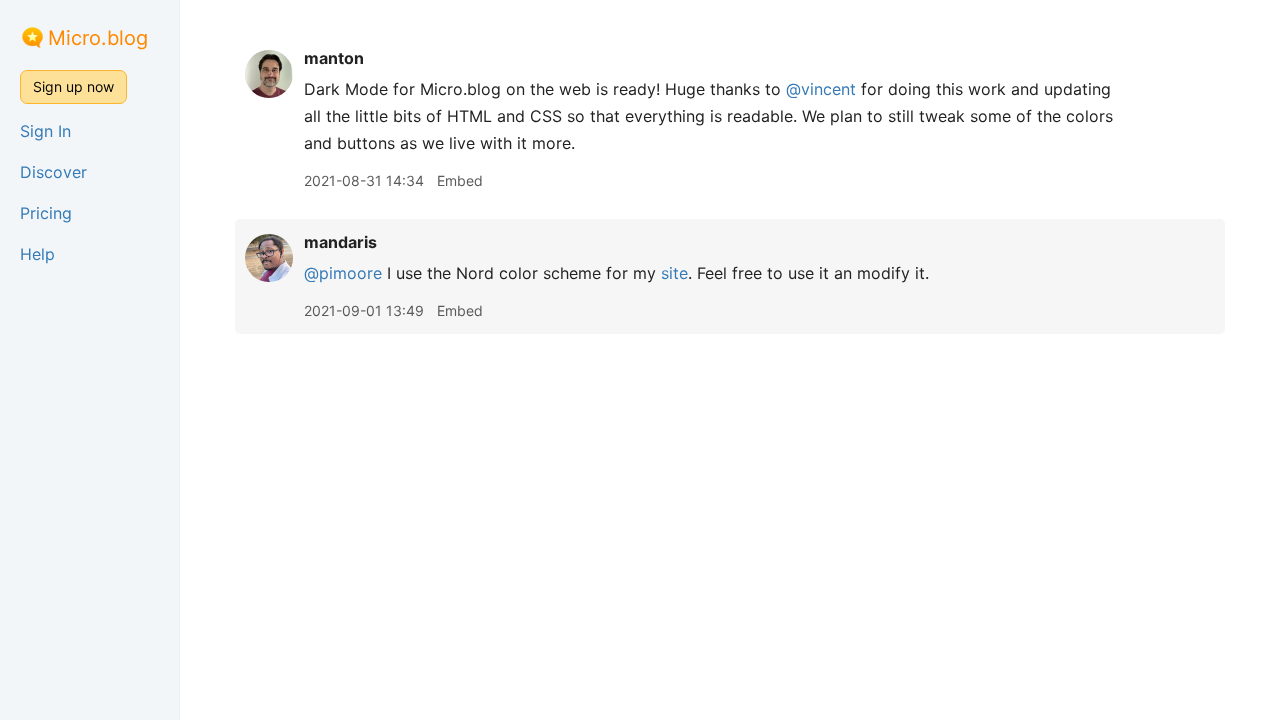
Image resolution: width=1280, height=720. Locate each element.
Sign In (45, 131)
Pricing (46, 213)
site (674, 273)
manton (334, 58)
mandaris (340, 242)
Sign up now (73, 86)
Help (37, 254)
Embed (460, 180)
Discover (53, 172)
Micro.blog (98, 38)
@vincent (821, 89)
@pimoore (343, 273)
